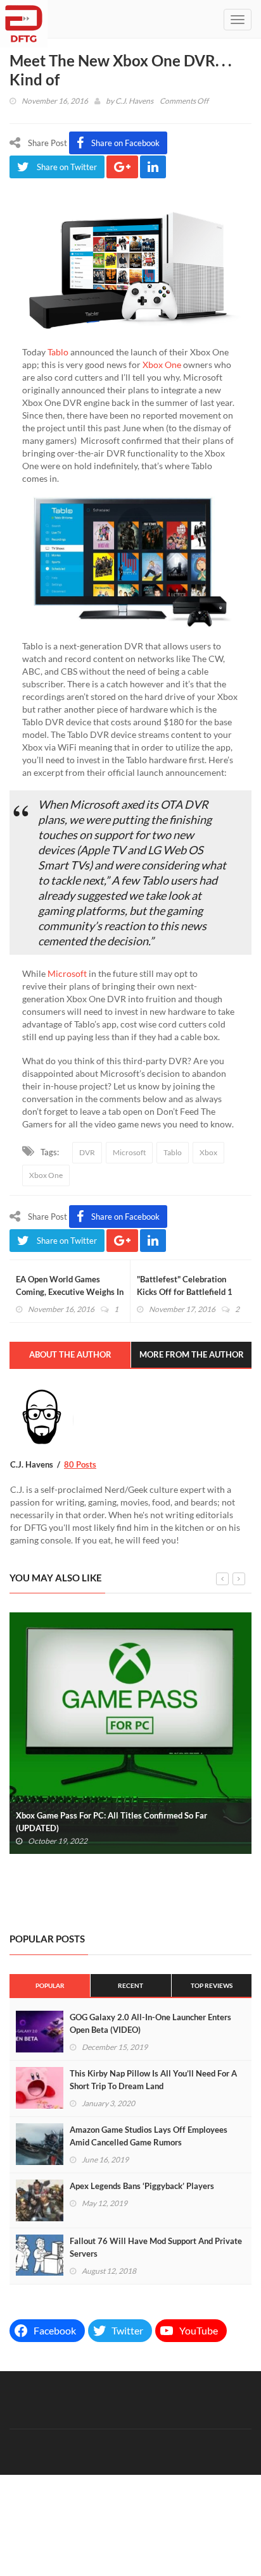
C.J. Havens (134, 101)
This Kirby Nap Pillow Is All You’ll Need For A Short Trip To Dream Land (153, 2080)
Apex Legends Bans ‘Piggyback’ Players (142, 2186)
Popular (50, 1985)
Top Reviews (212, 1985)
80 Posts (80, 1464)
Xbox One (162, 365)
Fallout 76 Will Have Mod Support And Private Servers (156, 2247)
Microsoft (67, 973)
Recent (130, 1985)
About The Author (70, 1354)
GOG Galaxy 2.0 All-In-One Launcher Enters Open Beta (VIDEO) (150, 2023)
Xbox (208, 1152)
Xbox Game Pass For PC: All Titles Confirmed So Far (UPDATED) (111, 1822)
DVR (87, 1152)
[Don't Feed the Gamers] (24, 19)
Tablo (59, 352)
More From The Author (192, 1354)
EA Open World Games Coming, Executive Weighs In (70, 1285)
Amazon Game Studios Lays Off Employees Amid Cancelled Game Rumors (149, 2136)
